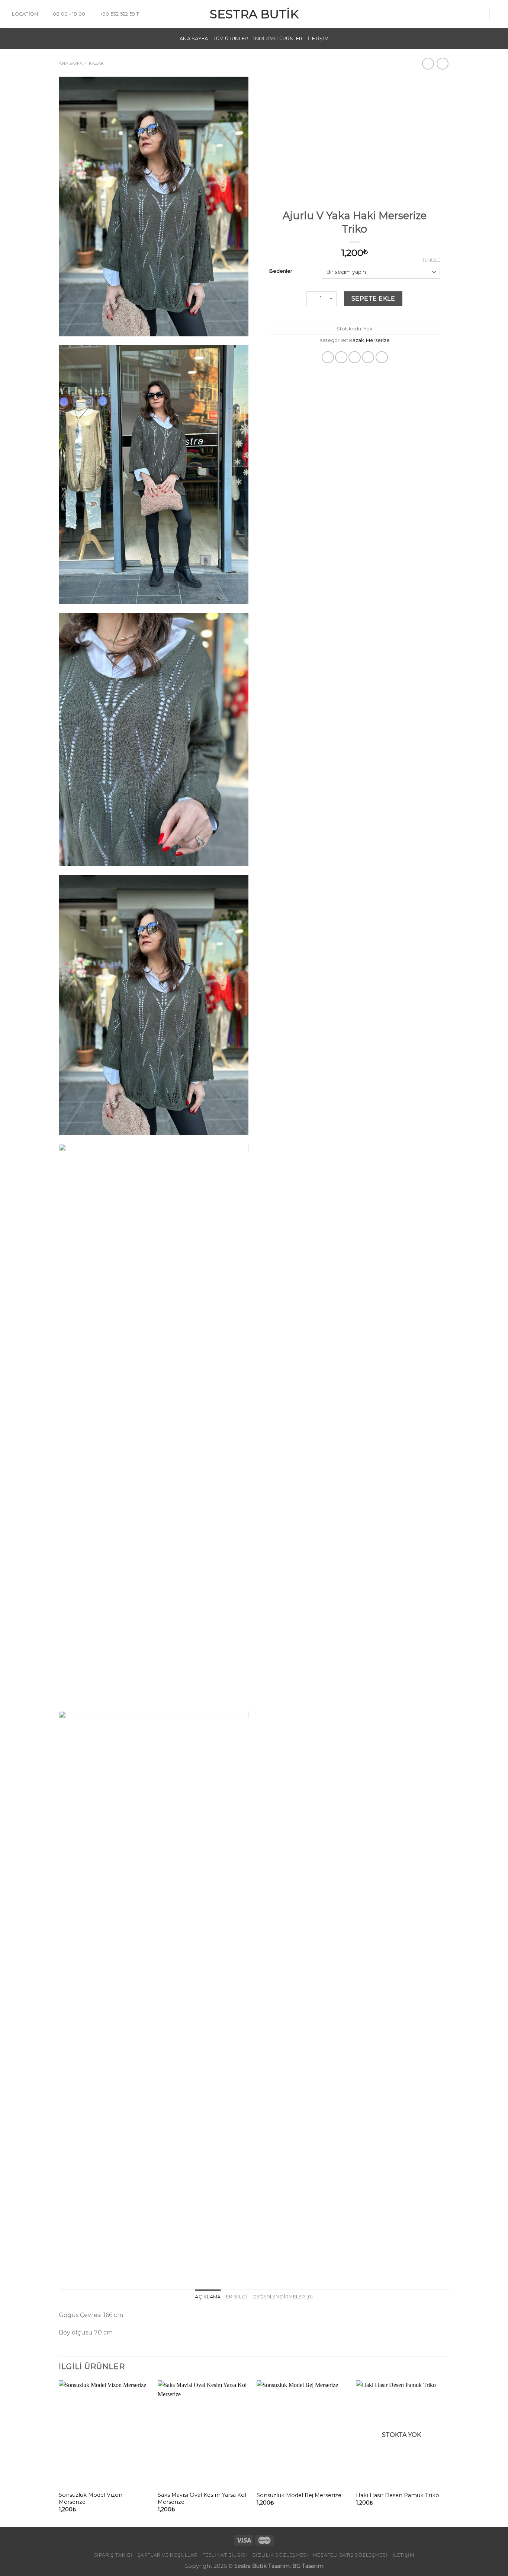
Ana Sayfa (194, 39)
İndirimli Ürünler (278, 39)
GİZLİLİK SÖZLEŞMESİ (280, 2555)
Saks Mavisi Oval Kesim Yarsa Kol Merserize (202, 2498)
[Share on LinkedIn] (382, 357)
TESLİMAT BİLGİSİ (225, 2555)
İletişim (318, 39)
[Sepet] (499, 14)
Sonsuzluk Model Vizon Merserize (91, 2498)
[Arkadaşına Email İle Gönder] (355, 357)
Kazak (96, 63)
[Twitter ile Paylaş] (341, 357)
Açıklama (208, 2297)
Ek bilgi (236, 2297)
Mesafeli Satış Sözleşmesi (350, 2555)
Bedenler (281, 271)
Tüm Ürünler (231, 39)
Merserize (378, 340)
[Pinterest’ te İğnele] (368, 357)
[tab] (208, 2297)
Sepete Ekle (373, 299)
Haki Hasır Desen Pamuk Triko (398, 2495)
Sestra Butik (254, 14)
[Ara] (462, 14)
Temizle (431, 260)
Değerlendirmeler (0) (283, 2297)
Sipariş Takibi (113, 2555)
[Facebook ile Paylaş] (328, 357)
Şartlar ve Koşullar (168, 2555)
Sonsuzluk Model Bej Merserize (299, 2495)
